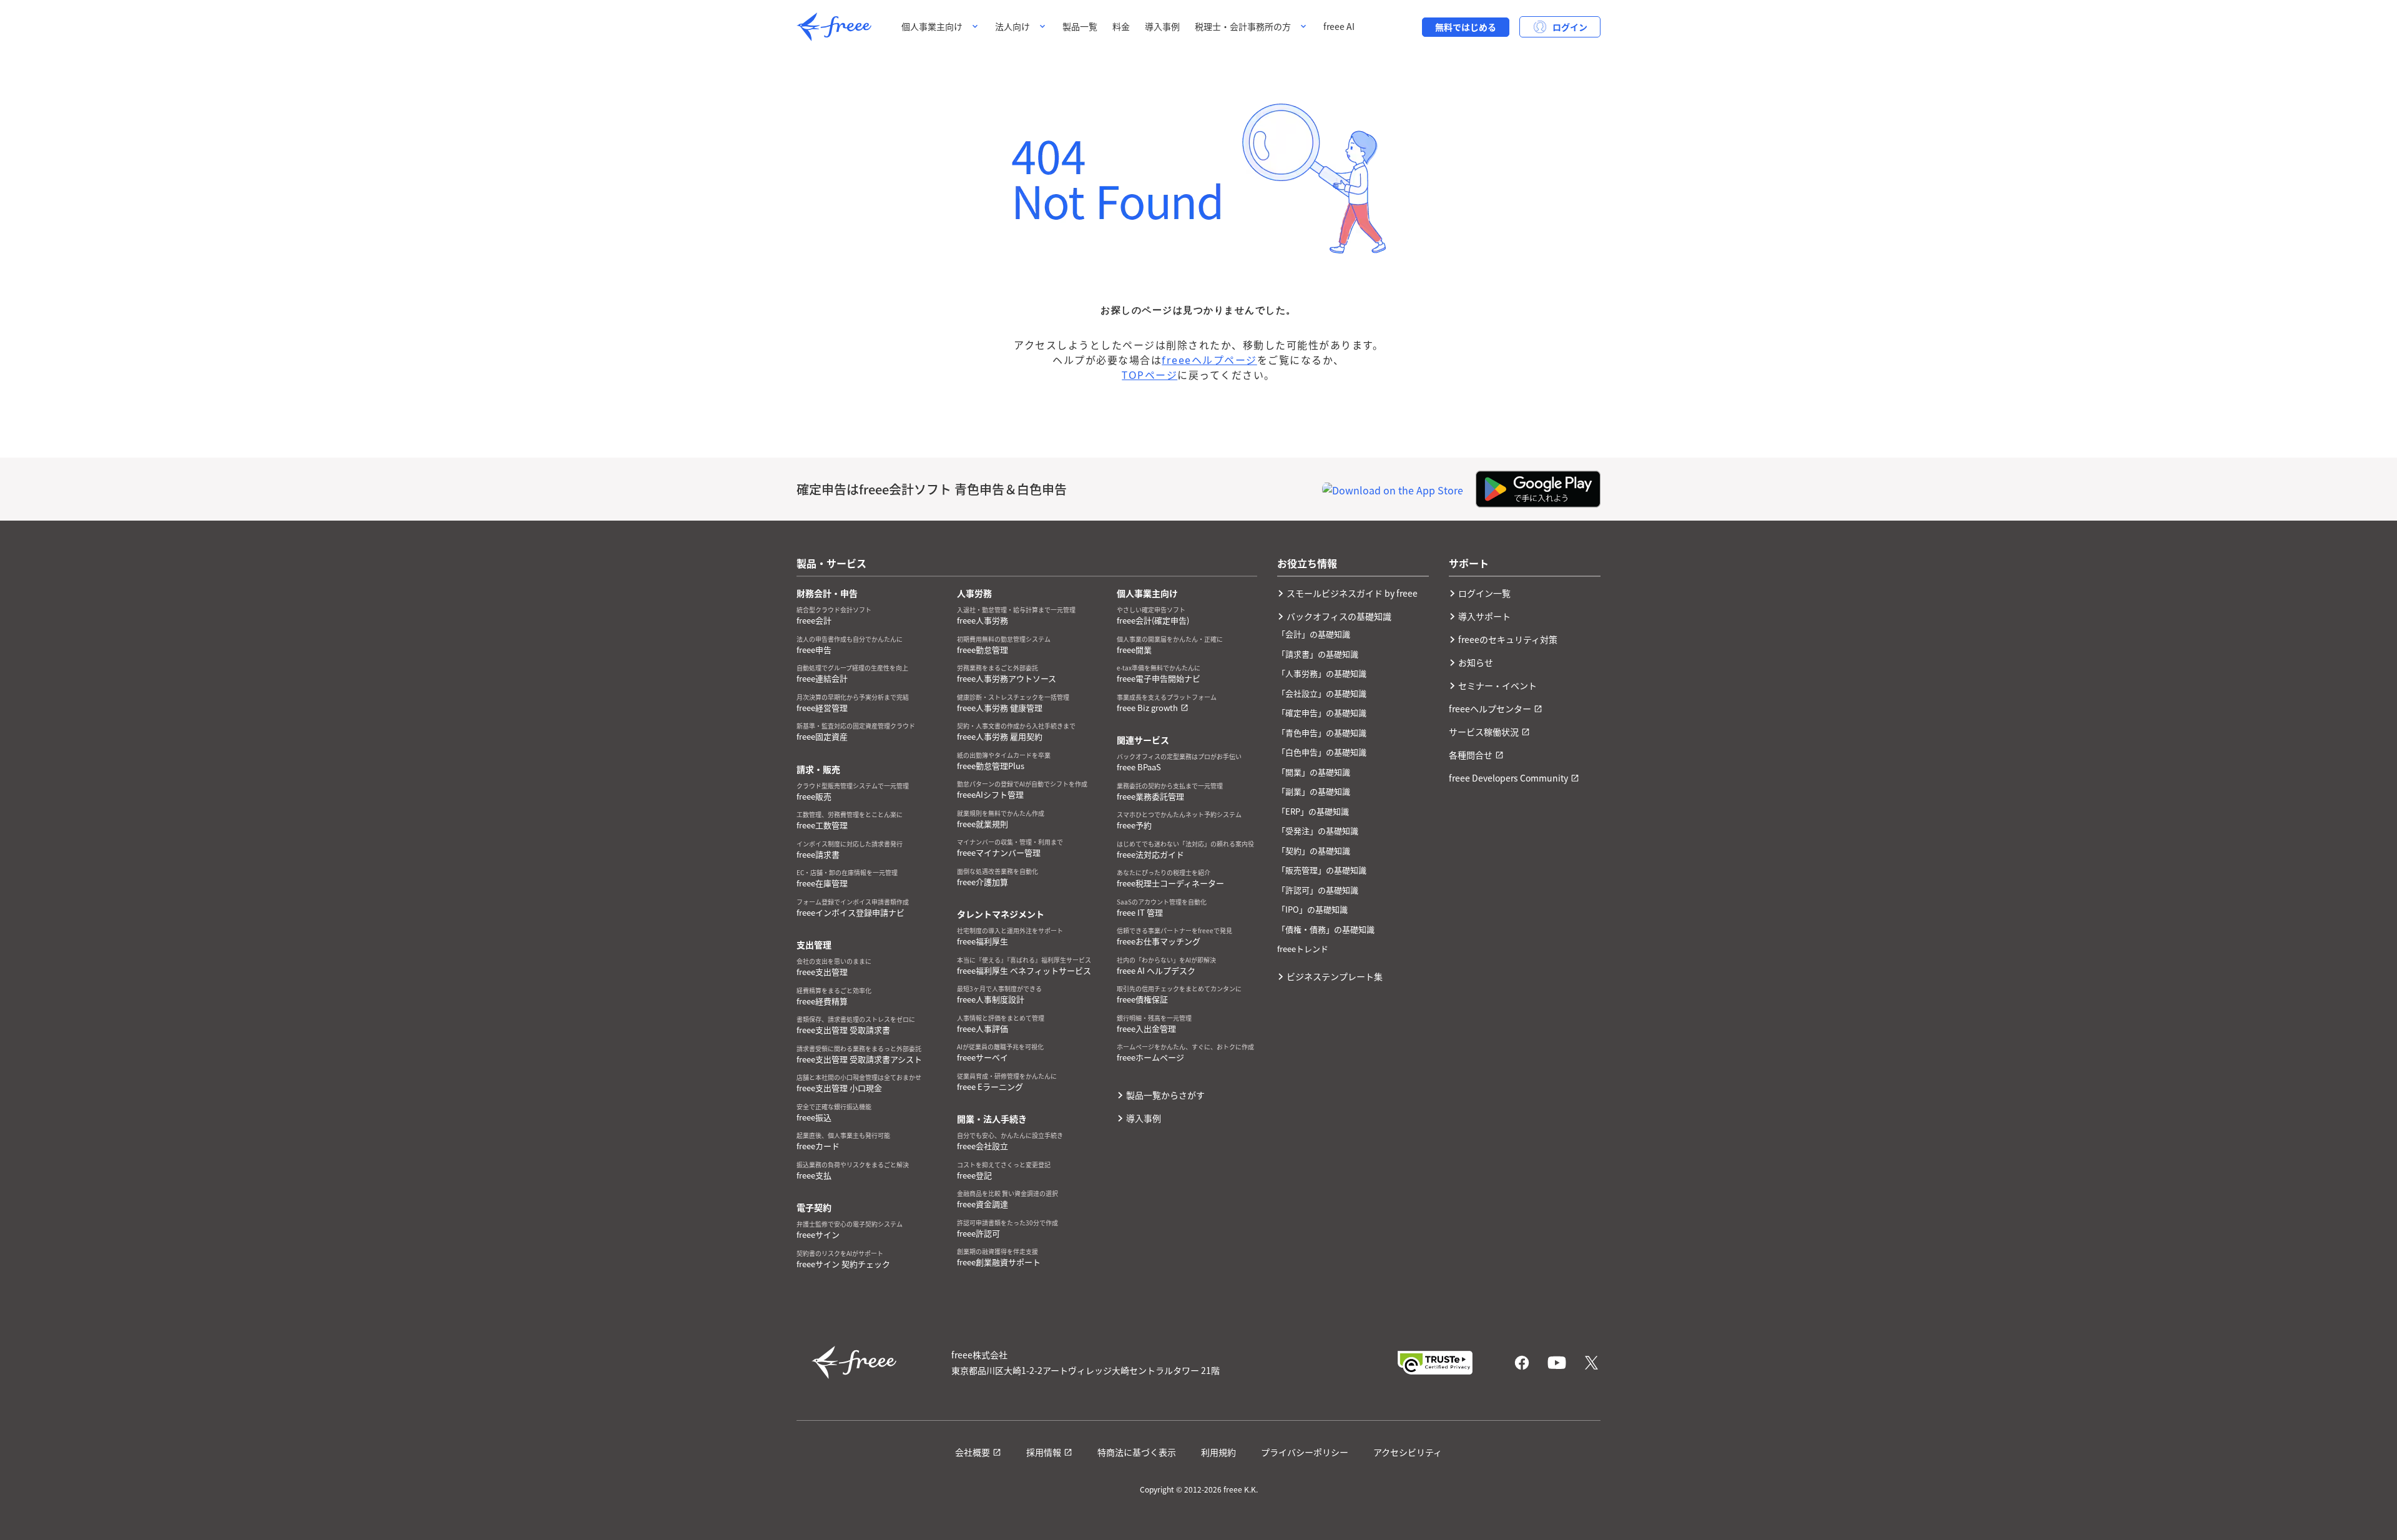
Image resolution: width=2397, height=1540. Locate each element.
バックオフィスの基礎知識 (1339, 616)
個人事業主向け (932, 26)
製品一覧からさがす (1165, 1095)
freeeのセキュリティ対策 (1508, 639)
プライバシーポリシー (1305, 1452)
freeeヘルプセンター (1490, 709)
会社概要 (973, 1452)
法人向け (1012, 26)
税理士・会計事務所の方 (1243, 26)
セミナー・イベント (1498, 685)
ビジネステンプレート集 (1335, 976)
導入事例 (1162, 26)
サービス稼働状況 (1484, 732)
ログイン (1570, 27)
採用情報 (1044, 1452)
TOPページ (1149, 375)
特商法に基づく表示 (1137, 1452)
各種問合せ (1471, 755)
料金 (1121, 26)
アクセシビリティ (1408, 1452)
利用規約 (1218, 1452)
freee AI (1339, 26)
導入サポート (1484, 616)
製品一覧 (1080, 26)
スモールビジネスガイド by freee (1352, 593)
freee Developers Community (1508, 778)
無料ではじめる (1466, 27)
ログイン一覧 (1484, 593)
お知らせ (1476, 662)
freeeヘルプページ (1209, 360)
